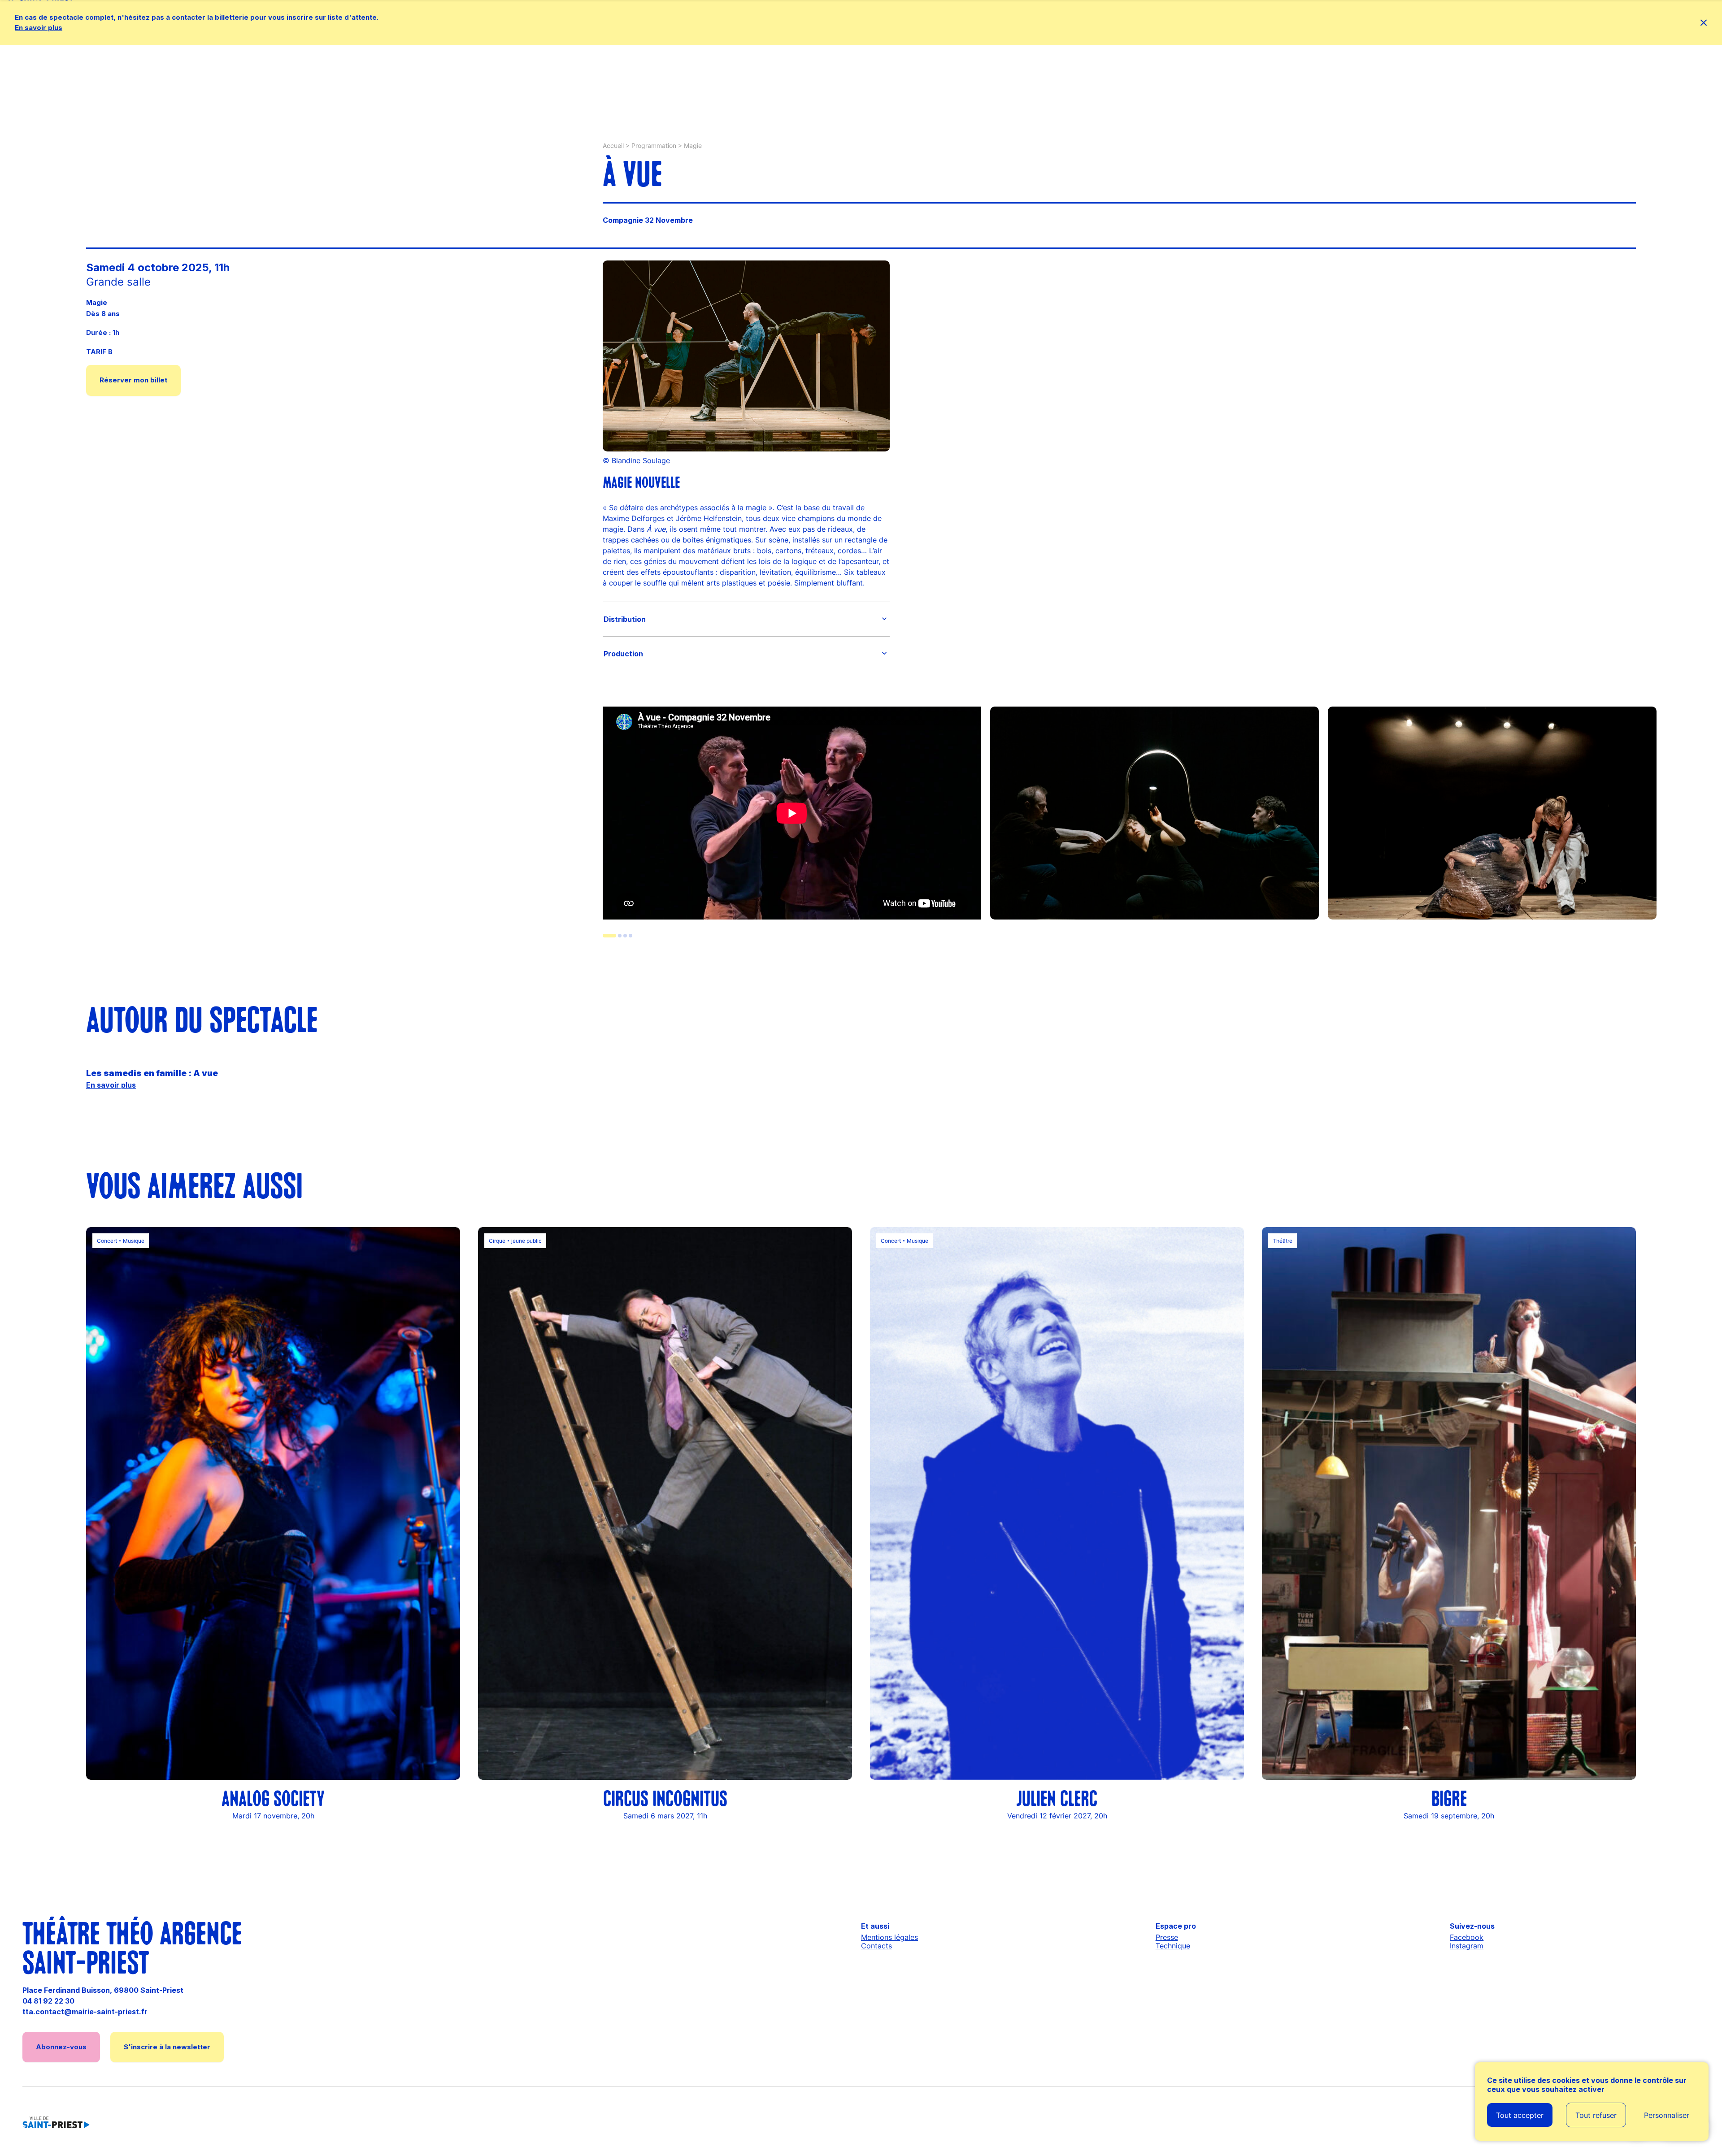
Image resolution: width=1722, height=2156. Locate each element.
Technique (1173, 1946)
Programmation (654, 145)
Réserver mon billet (133, 380)
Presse (1167, 1937)
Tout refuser (1596, 2115)
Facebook (1467, 1937)
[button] (746, 619)
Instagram (1467, 1946)
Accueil (613, 145)
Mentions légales (889, 1937)
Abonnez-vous (61, 2047)
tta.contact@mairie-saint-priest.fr (85, 2012)
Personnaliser (1667, 2115)
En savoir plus (39, 28)
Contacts (876, 1946)
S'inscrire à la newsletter (167, 2047)
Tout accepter (1520, 2115)
